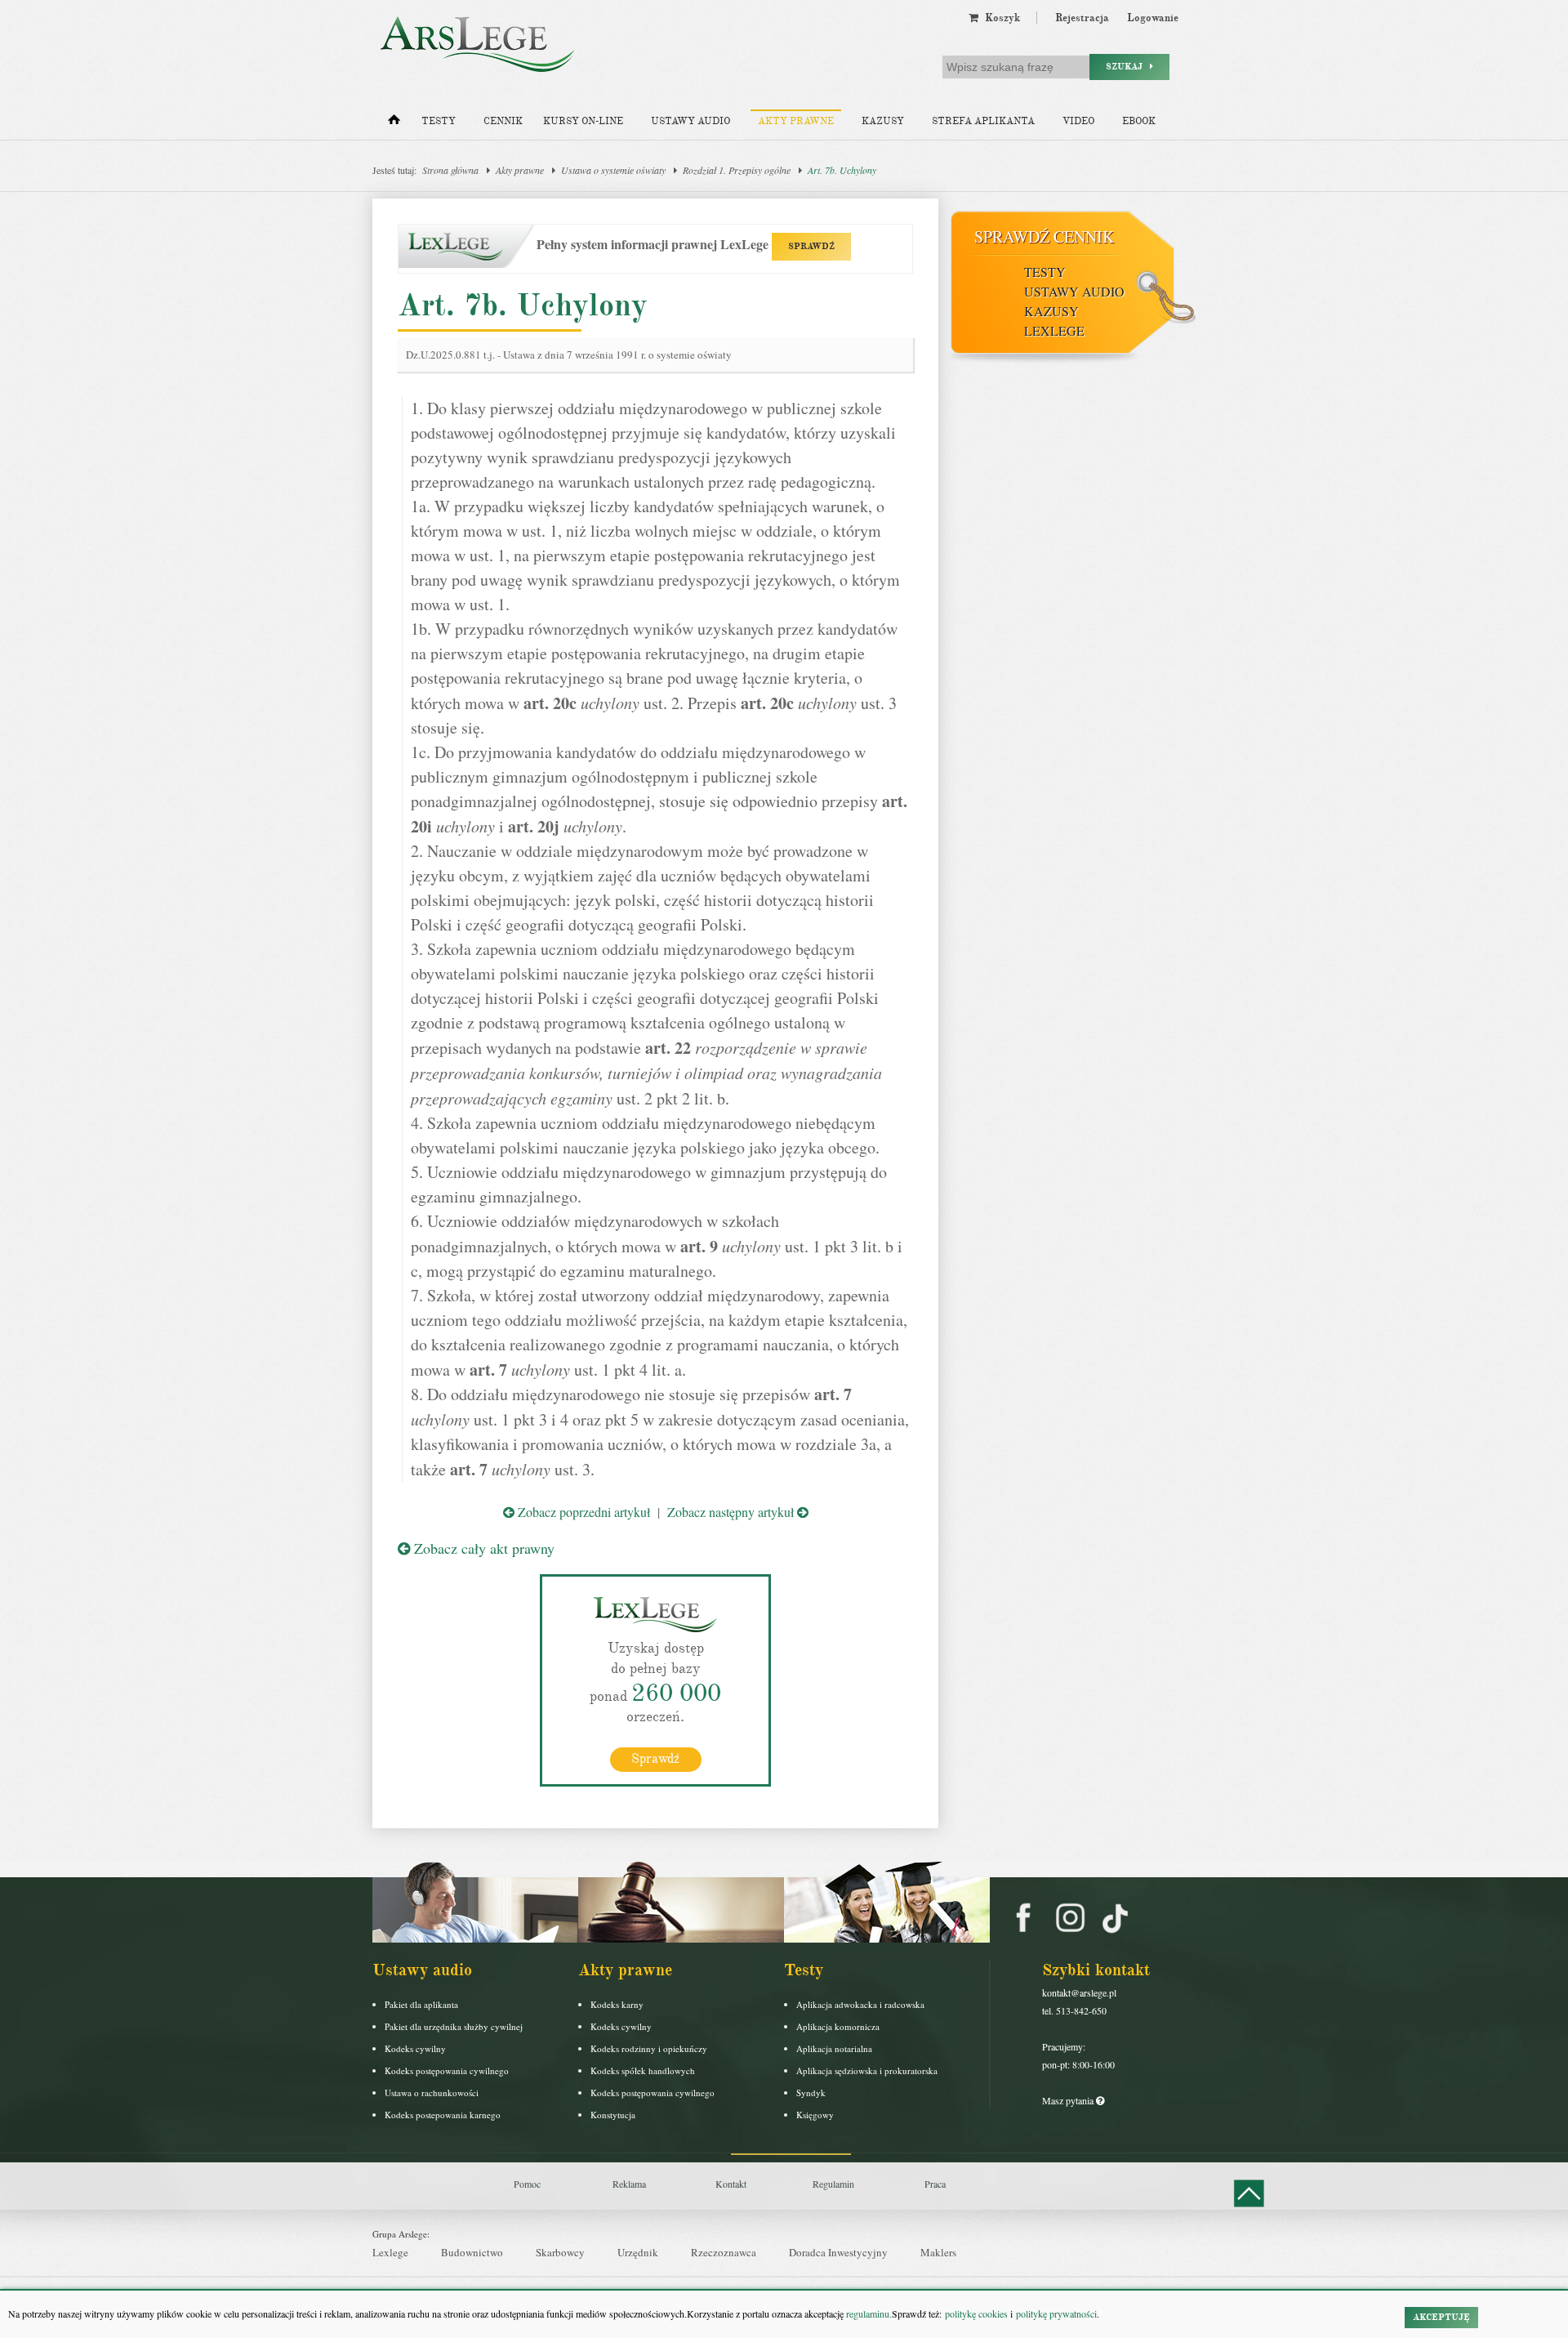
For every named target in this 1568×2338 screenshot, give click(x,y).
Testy (439, 121)
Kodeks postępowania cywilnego (447, 2070)
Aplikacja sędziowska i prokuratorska (867, 2070)
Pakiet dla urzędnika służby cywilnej (454, 2026)
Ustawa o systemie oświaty (613, 170)
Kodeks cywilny (415, 2048)
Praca (935, 2184)
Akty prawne (796, 121)
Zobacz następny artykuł (732, 1512)
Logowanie (1153, 18)
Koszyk (999, 18)
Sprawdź (655, 1759)
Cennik (503, 121)
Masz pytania (1069, 2100)
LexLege (1054, 330)
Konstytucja (613, 2115)
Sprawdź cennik (1044, 236)
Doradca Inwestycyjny (838, 2252)
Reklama (629, 2184)
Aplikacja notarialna (834, 2048)
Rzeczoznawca (724, 2252)
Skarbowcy (560, 2252)
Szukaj (1128, 67)
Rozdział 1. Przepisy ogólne (737, 170)
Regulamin (833, 2184)
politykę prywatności (1056, 2313)
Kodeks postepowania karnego (443, 2115)
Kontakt (731, 2184)
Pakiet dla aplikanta (421, 2004)
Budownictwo (472, 2252)
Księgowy (815, 2115)
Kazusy (883, 121)
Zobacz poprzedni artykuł (582, 1512)
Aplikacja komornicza (838, 2026)
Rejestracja (1082, 18)
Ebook (1139, 121)
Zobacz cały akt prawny (482, 1548)
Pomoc (527, 2184)
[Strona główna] (394, 123)
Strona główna (450, 170)
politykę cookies (976, 2313)
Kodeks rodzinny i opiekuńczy (649, 2048)
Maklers (938, 2252)
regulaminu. (868, 2313)
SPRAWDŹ (811, 246)
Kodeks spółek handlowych (643, 2070)
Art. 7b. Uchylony (842, 170)
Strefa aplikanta (983, 121)
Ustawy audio (690, 121)
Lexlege (390, 2252)
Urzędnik (638, 2252)
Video (1078, 121)
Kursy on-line (583, 121)
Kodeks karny (617, 2004)
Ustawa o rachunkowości (432, 2093)
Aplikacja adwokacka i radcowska (860, 2004)
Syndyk (811, 2093)
